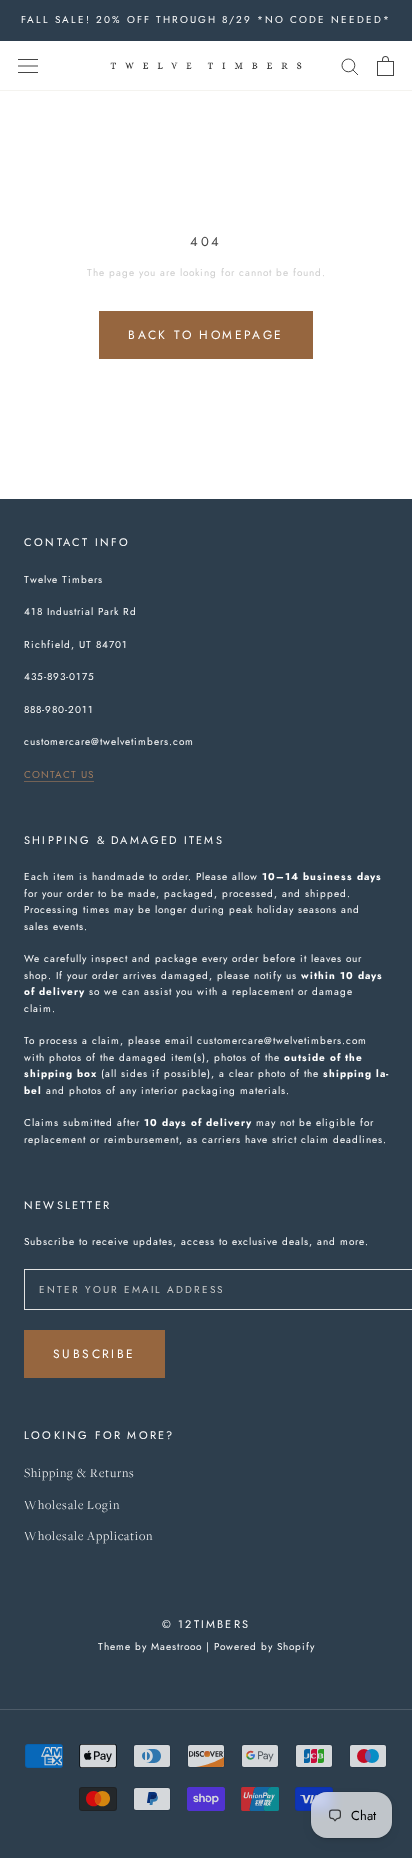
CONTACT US (59, 774)
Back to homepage (205, 335)
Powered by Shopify (264, 1646)
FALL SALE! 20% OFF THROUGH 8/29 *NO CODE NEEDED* (206, 19)
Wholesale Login (72, 1505)
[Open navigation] (28, 66)
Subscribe (94, 1354)
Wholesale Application (88, 1536)
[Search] (350, 65)
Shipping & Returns (79, 1473)
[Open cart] (385, 66)
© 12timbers (206, 1624)
